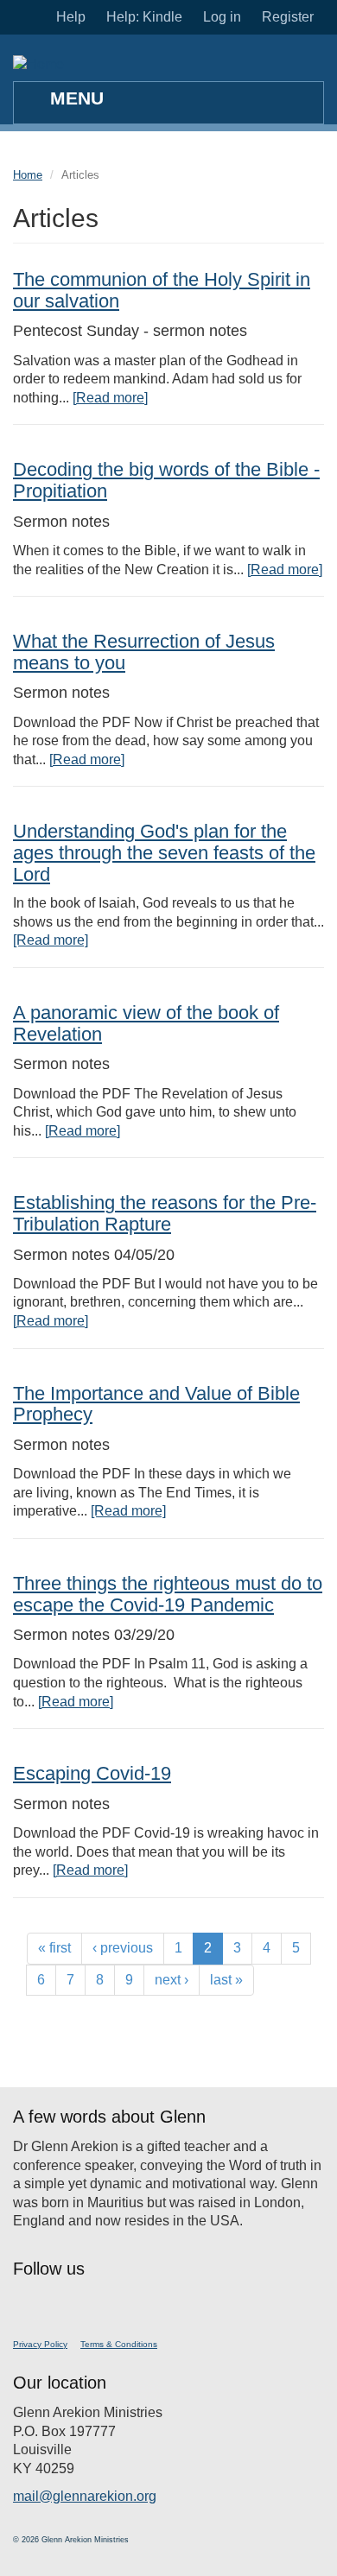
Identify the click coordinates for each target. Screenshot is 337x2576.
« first (54, 1948)
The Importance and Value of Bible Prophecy (156, 1404)
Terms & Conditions (119, 2344)
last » (226, 1980)
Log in (222, 17)
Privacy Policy (40, 2344)
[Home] (38, 64)
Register (288, 17)
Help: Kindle (144, 17)
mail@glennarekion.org (85, 2496)
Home (28, 175)
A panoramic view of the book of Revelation (146, 1023)
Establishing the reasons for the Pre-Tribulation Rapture (165, 1213)
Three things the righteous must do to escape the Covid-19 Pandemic (168, 1594)
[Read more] (110, 398)
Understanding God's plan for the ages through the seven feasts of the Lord (164, 852)
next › (172, 1980)
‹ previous (123, 1948)
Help (71, 17)
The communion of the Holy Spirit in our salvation (162, 290)
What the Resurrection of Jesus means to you (144, 652)
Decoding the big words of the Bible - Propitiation (166, 480)
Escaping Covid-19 (92, 1773)
